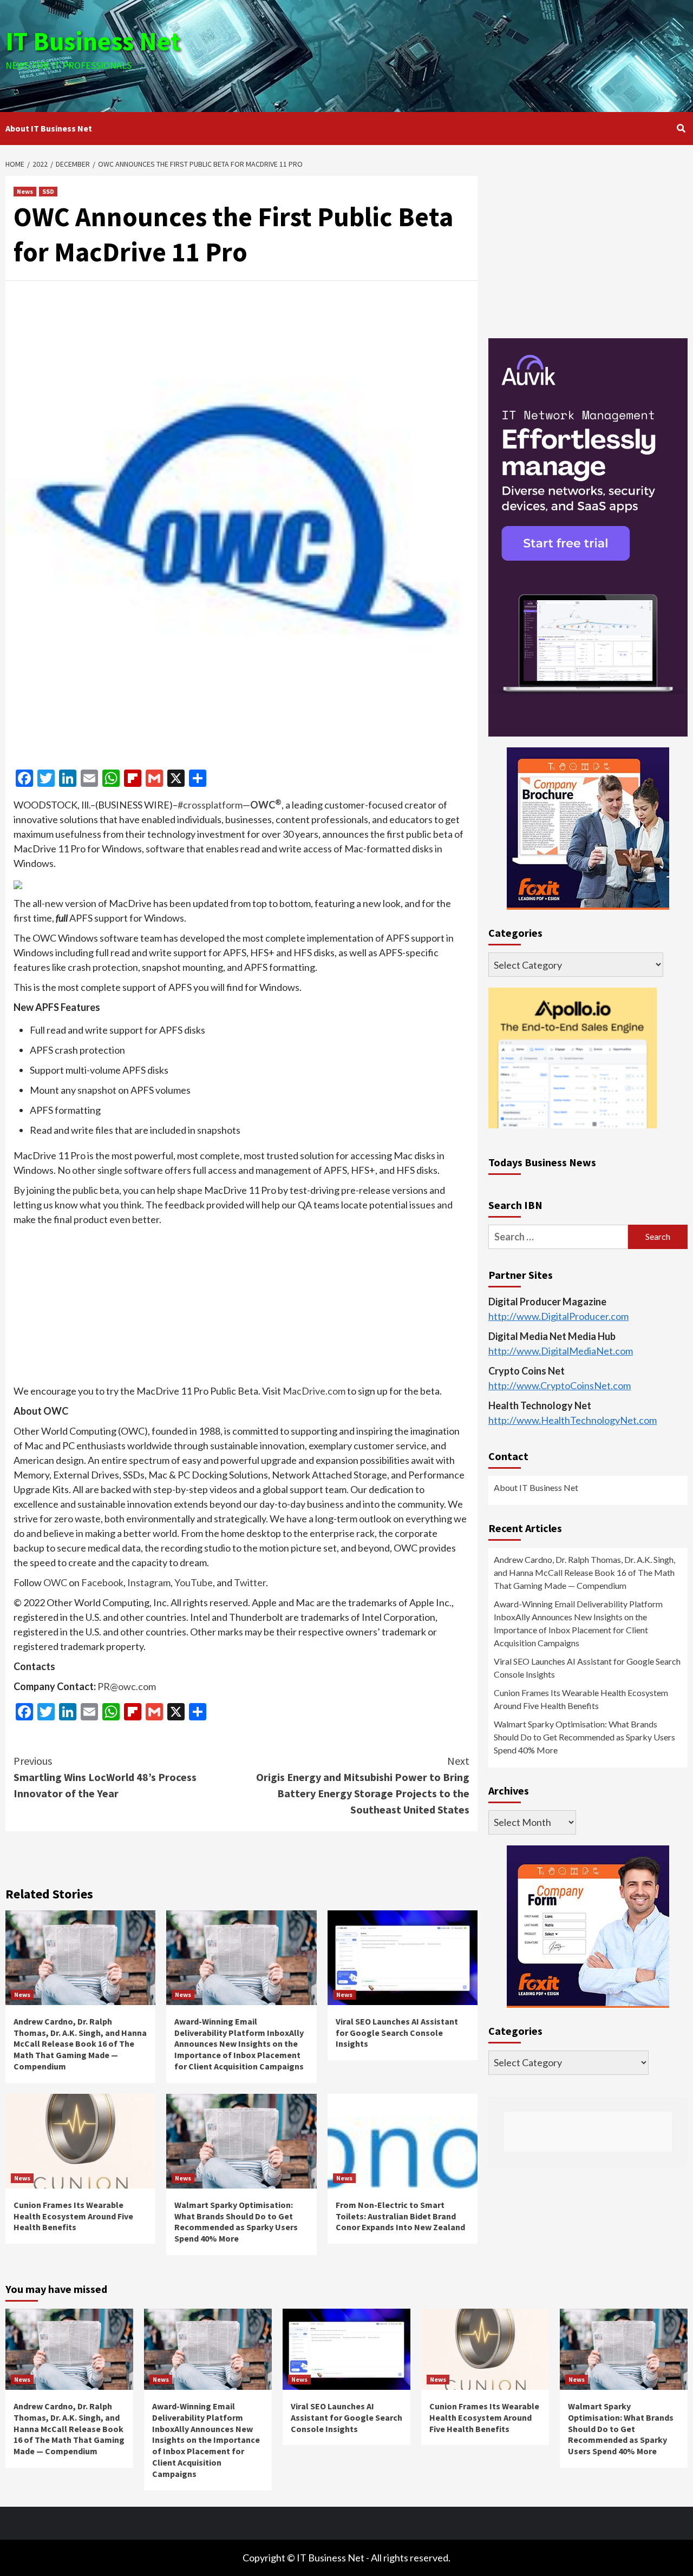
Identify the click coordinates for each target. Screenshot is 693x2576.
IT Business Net (93, 41)
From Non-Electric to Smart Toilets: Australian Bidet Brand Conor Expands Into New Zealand (400, 2216)
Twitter (250, 1582)
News (25, 191)
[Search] (681, 128)
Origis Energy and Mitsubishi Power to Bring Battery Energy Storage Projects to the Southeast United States (363, 1785)
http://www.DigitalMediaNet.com (561, 1350)
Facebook (102, 1582)
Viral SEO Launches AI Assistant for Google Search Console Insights (397, 2033)
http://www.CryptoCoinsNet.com (560, 1385)
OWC (266, 805)
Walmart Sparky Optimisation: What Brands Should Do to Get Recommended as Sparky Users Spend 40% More (236, 2222)
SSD (48, 191)
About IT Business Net (49, 128)
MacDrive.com (314, 1391)
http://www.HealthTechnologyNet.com (573, 1420)
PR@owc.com (127, 1686)
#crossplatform (210, 805)
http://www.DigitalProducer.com (558, 1316)
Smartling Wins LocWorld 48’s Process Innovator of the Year (105, 1777)
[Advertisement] (460, 54)
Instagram (149, 1582)
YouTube (194, 1582)
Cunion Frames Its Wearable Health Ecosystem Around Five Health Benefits (73, 2216)
